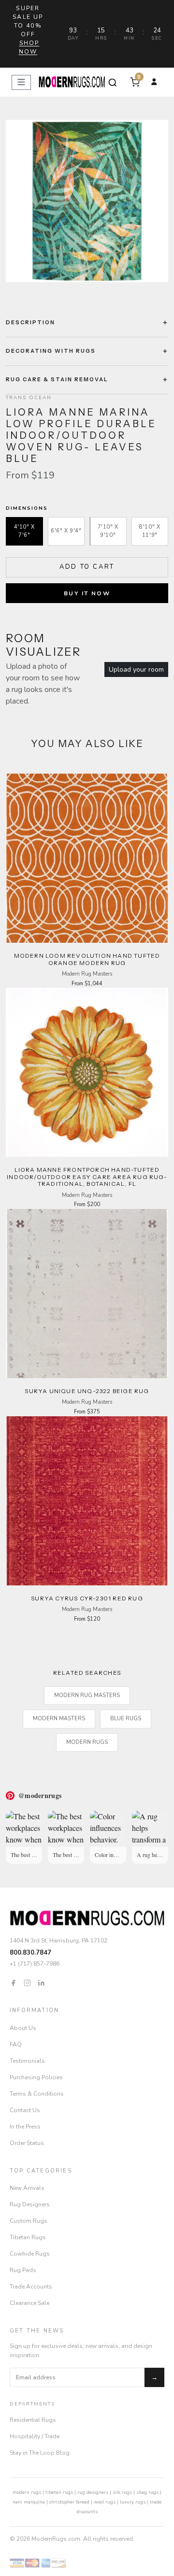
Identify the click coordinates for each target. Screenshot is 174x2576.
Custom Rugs (29, 2221)
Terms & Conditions (37, 2094)
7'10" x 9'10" (108, 531)
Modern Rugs (87, 1742)
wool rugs (105, 2502)
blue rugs (126, 1719)
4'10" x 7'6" (24, 531)
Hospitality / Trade (35, 2436)
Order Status (27, 2143)
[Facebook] (13, 1982)
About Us (23, 2028)
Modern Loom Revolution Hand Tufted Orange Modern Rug (87, 959)
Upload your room (136, 669)
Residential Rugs (33, 2420)
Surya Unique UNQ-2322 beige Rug (87, 1391)
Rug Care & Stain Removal (57, 379)
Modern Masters (59, 1719)
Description (30, 322)
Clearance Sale (29, 2303)
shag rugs (147, 2492)
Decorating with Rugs (51, 351)
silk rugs (122, 2492)
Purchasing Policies (36, 2077)
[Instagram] (27, 1982)
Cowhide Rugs (30, 2254)
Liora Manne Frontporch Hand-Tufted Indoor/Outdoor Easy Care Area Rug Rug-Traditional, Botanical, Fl (87, 1177)
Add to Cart (87, 567)
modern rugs (27, 2492)
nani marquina (29, 2502)
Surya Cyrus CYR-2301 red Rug (87, 1598)
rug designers (93, 2492)
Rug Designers (30, 2204)
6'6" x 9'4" (66, 531)
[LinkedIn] (41, 1982)
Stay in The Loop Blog (40, 2453)
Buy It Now (87, 593)
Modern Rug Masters (87, 1695)
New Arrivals (27, 2188)
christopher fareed (69, 2502)
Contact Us (25, 2110)
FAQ (16, 2044)
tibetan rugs (59, 2492)
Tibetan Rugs (28, 2237)
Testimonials (27, 2061)
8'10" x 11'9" (150, 531)
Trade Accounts (31, 2287)
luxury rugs (133, 2502)
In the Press (25, 2127)
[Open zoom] (87, 201)
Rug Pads (23, 2270)
